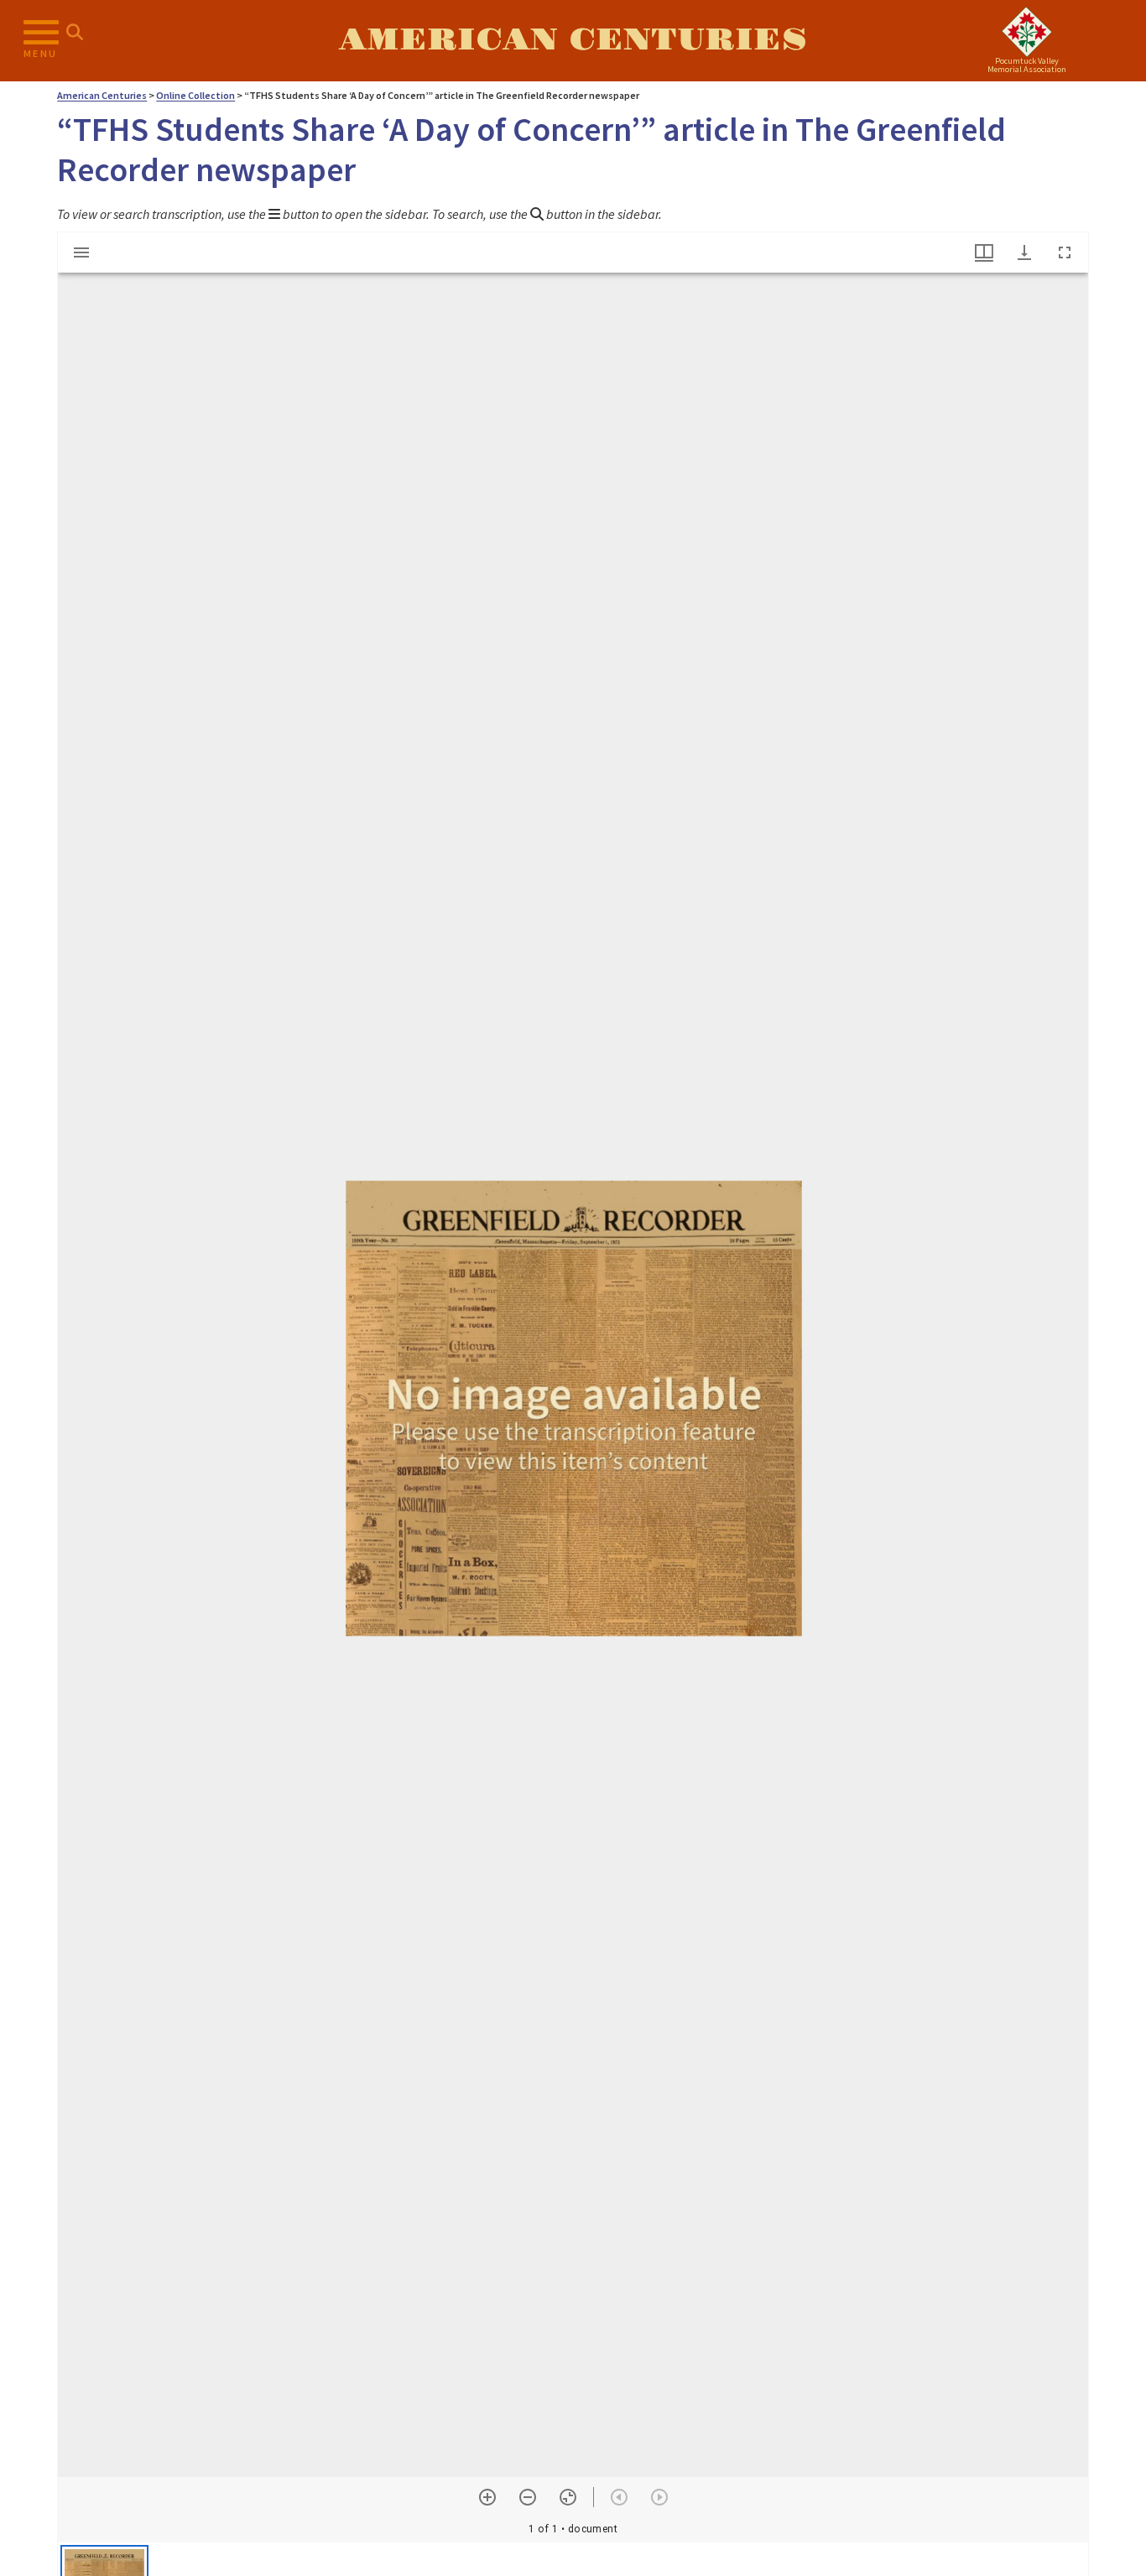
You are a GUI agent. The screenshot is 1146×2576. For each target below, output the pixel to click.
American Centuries (573, 40)
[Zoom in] (487, 2497)
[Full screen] (1065, 252)
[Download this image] (1024, 252)
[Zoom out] (528, 2497)
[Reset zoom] (568, 2497)
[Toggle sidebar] (81, 252)
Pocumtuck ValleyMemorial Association (1027, 65)
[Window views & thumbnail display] (984, 252)
